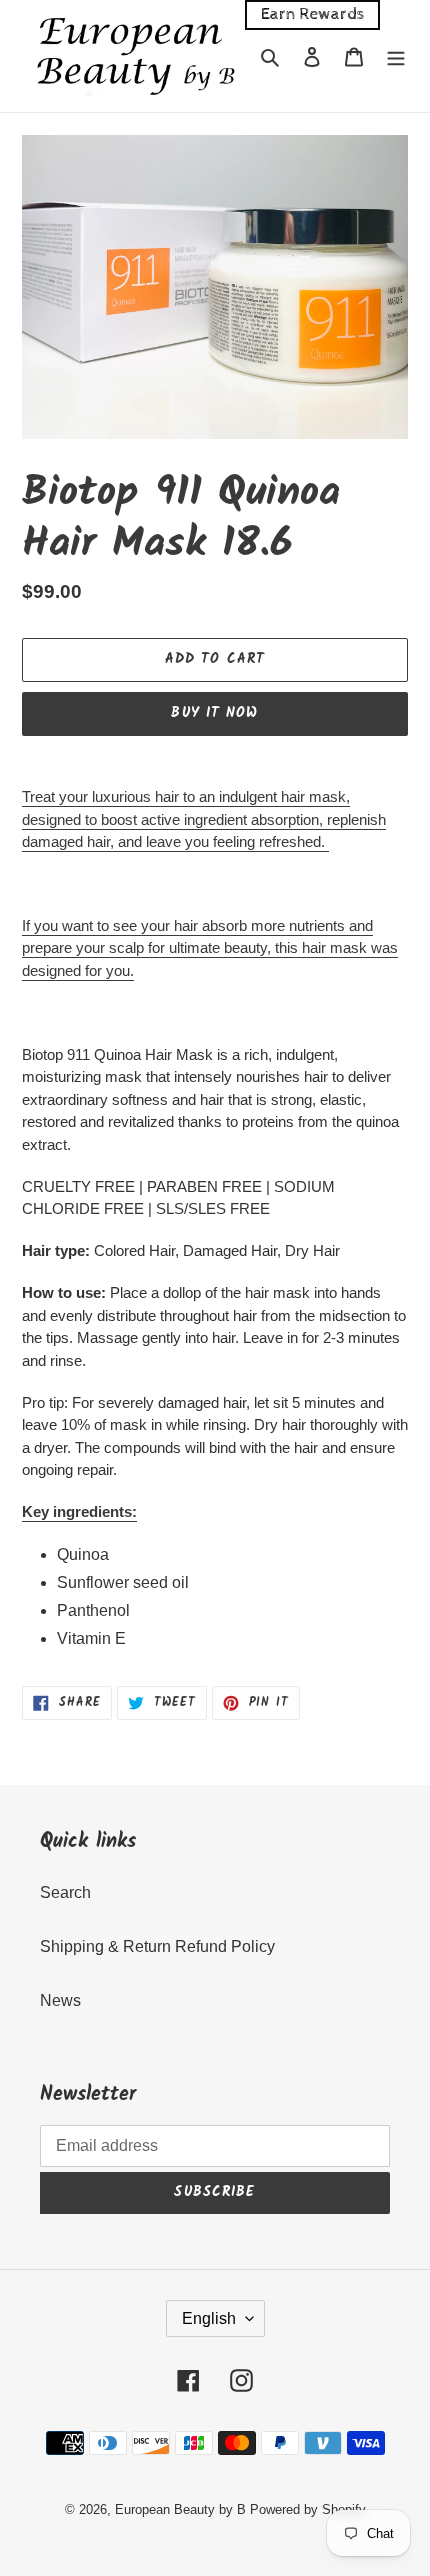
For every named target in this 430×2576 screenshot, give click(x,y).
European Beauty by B (180, 2509)
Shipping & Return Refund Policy (157, 1946)
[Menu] (396, 56)
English (209, 2318)
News (60, 2000)
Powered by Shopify (308, 2509)
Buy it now (214, 713)
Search (65, 1892)
